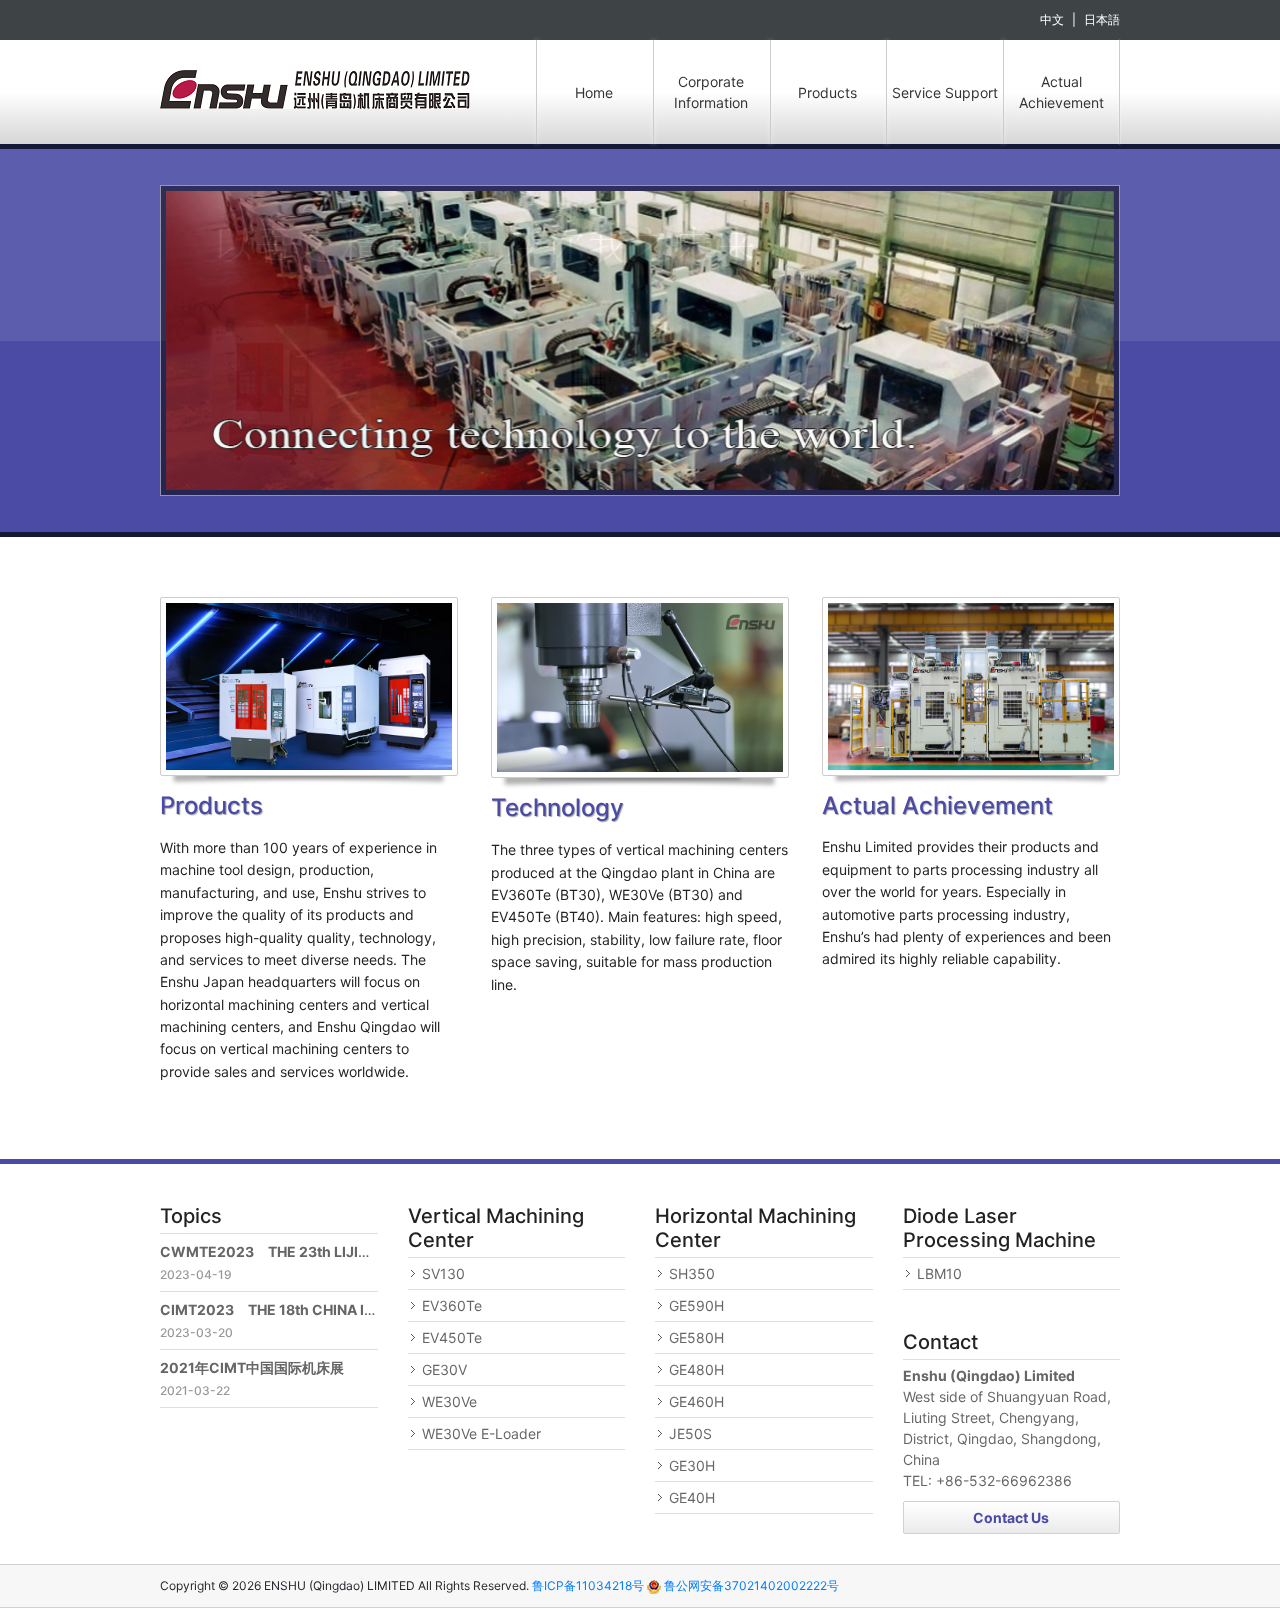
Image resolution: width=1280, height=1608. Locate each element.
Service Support (945, 92)
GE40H (692, 1497)
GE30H (692, 1465)
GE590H (696, 1305)
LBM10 (939, 1273)
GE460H (696, 1401)
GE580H (696, 1337)
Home (594, 92)
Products (827, 92)
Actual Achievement (1061, 92)
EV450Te (452, 1337)
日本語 (1102, 19)
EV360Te (452, 1305)
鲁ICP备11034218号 (588, 1585)
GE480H (696, 1369)
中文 (1052, 19)
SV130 (443, 1273)
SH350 (692, 1273)
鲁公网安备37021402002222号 (750, 1585)
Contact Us (1011, 1517)
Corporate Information (711, 92)
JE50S (690, 1433)
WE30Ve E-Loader (481, 1433)
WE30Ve (449, 1401)
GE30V (444, 1369)
